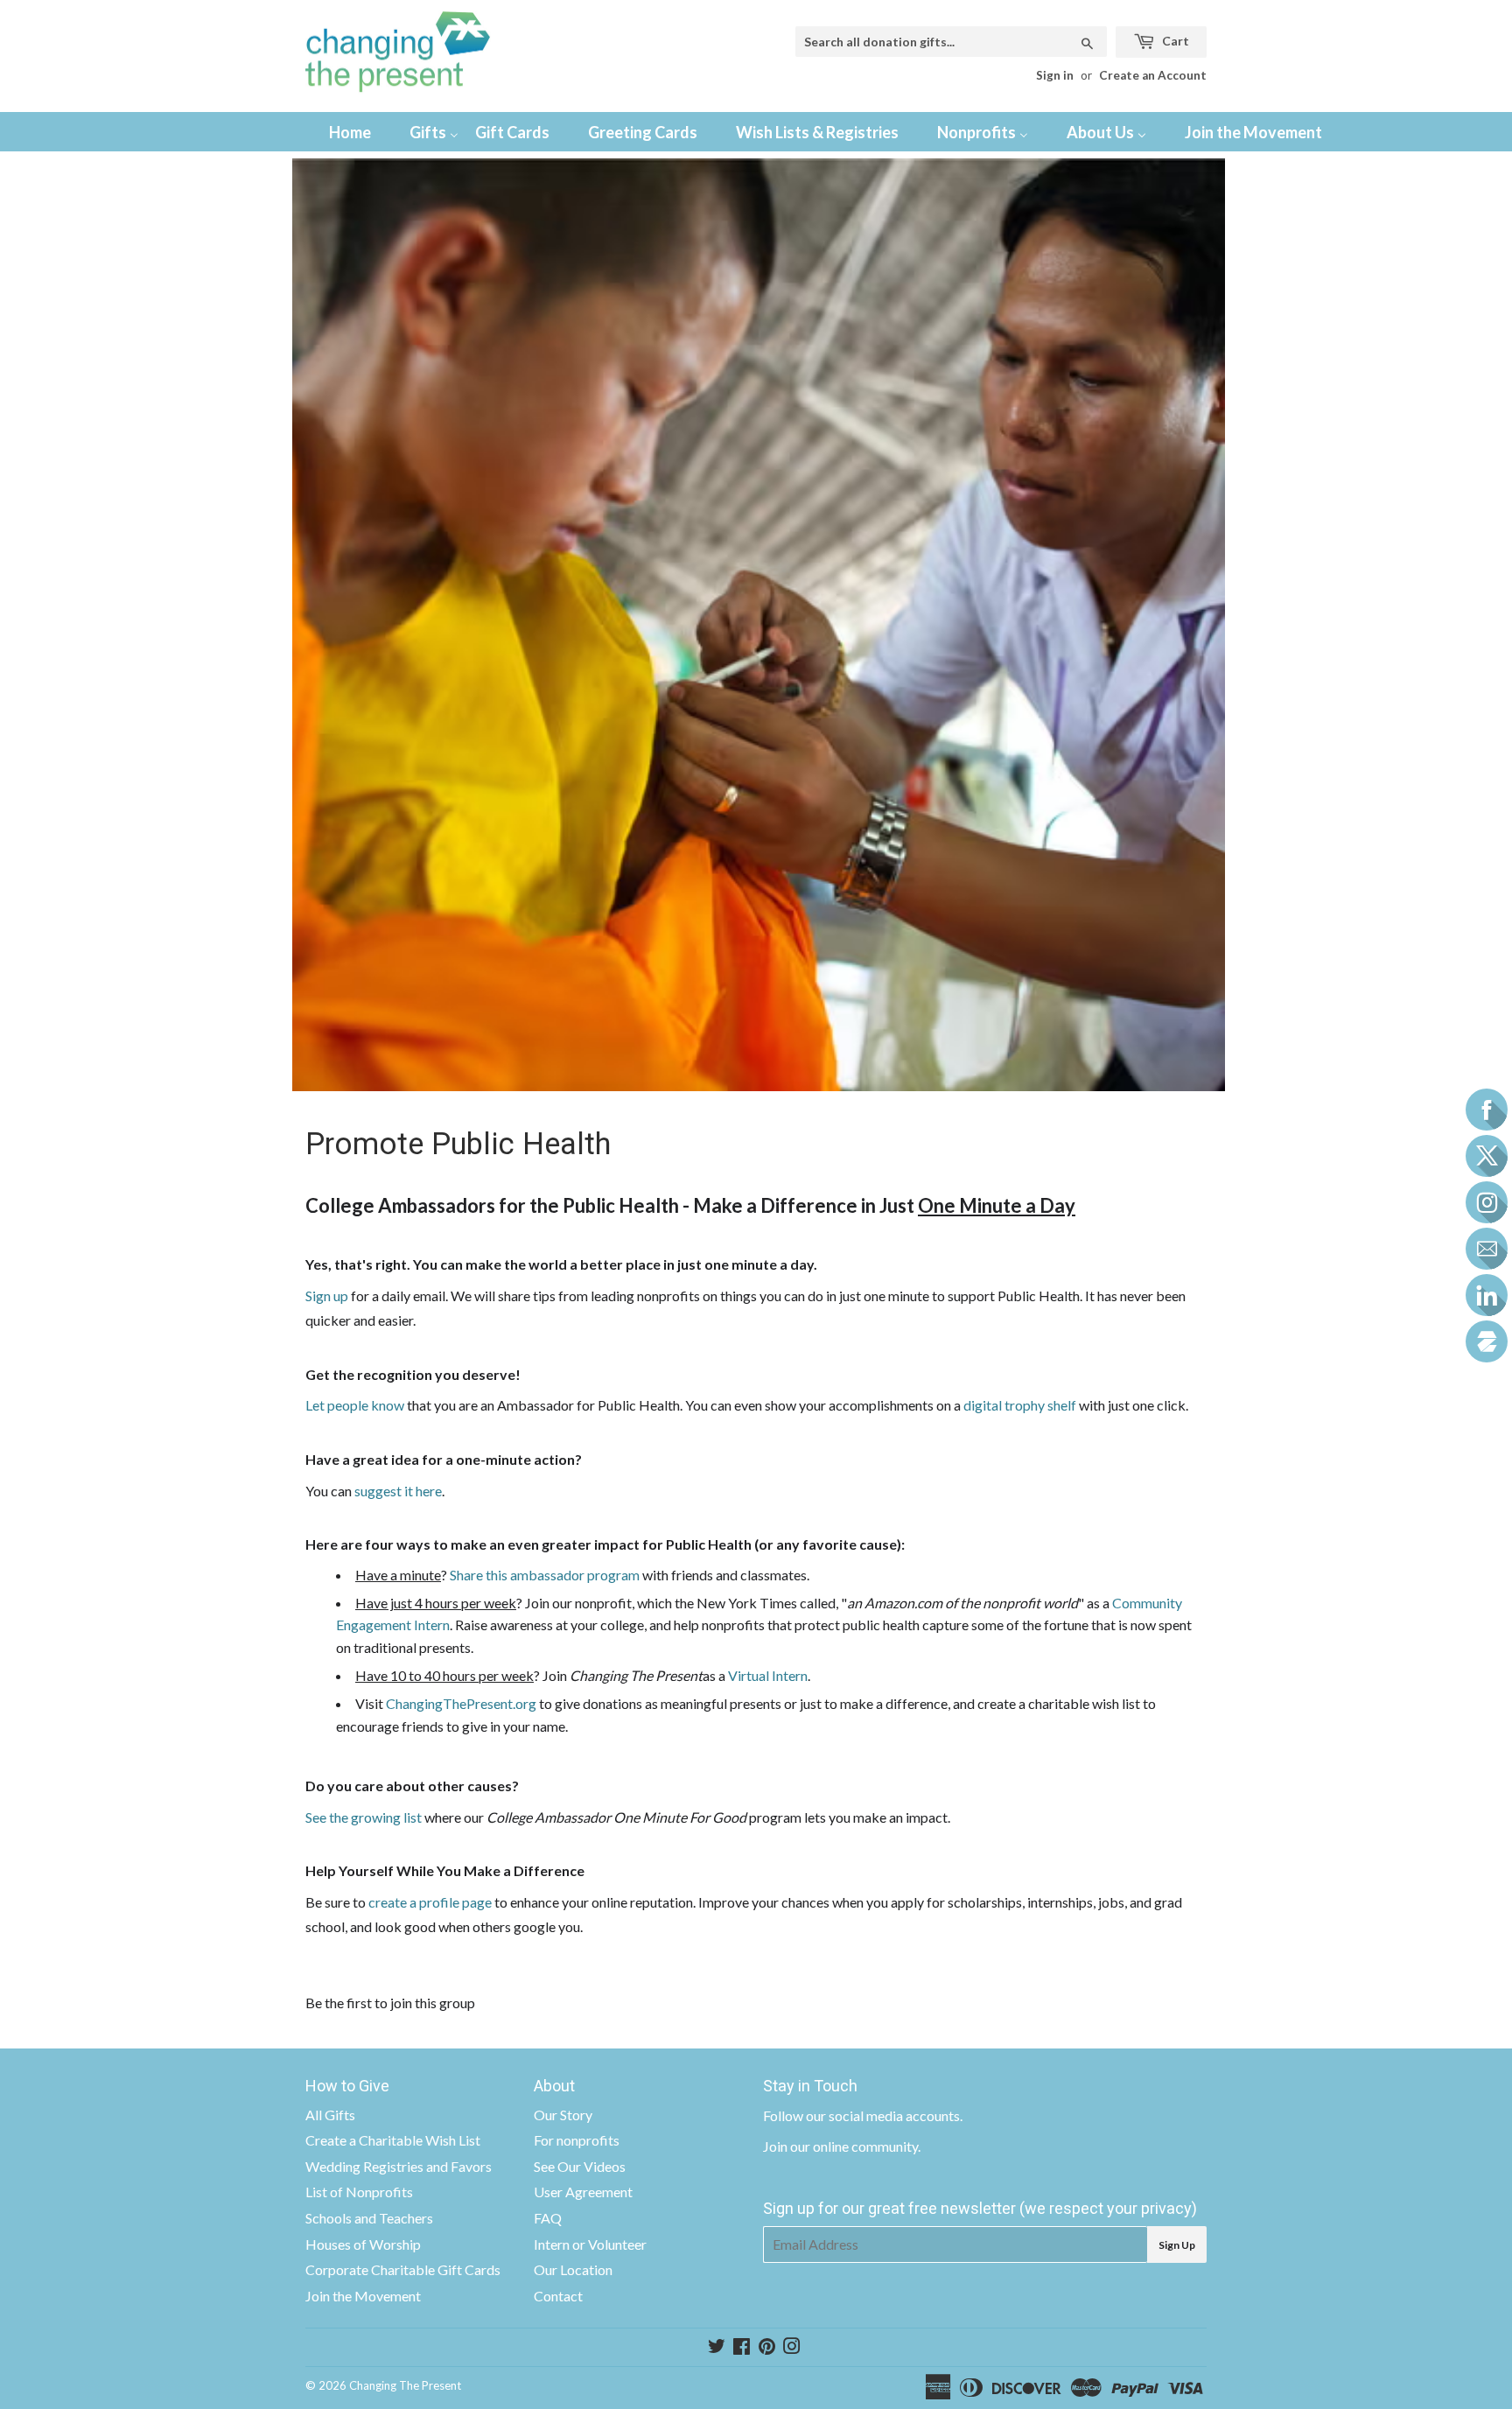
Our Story (563, 2115)
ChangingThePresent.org (461, 1703)
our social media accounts (883, 2115)
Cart (1174, 41)
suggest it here (398, 1491)
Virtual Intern (768, 1675)
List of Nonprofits (359, 2192)
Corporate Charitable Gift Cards (403, 2269)
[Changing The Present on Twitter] (717, 2347)
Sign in (1055, 75)
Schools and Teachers (369, 2218)
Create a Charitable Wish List (393, 2140)
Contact (558, 2296)
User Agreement (583, 2192)
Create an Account (1153, 75)
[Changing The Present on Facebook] (742, 2347)
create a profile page (430, 1902)
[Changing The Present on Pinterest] (767, 2347)
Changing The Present (405, 2385)
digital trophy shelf (1020, 1405)
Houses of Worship (363, 2244)
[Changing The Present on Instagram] (792, 2347)
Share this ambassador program (545, 1575)
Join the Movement (363, 2296)
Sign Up (1177, 2245)
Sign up (327, 1296)
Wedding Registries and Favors (399, 2166)
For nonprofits (577, 2140)
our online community (854, 2146)
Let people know (355, 1405)
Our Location (573, 2269)
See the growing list (364, 1817)
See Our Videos (580, 2166)
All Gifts (330, 2115)
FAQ (548, 2218)
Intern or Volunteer (590, 2244)
